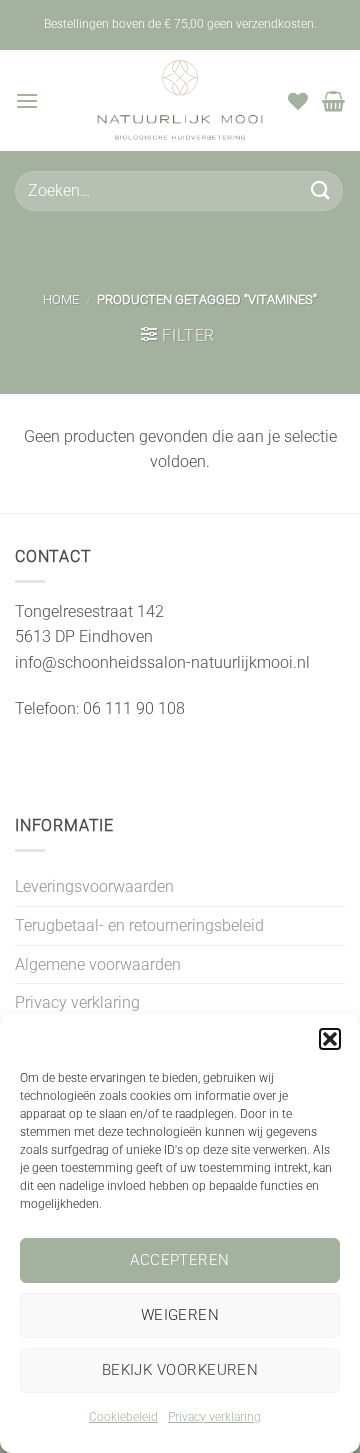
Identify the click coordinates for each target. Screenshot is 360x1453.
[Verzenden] (321, 190)
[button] (330, 1039)
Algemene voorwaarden (98, 964)
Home (61, 299)
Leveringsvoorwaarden (94, 886)
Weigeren (180, 1315)
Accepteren (180, 1260)
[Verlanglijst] (298, 101)
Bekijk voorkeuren (180, 1370)
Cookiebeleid (123, 1417)
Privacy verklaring (214, 1417)
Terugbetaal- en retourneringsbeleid (139, 925)
